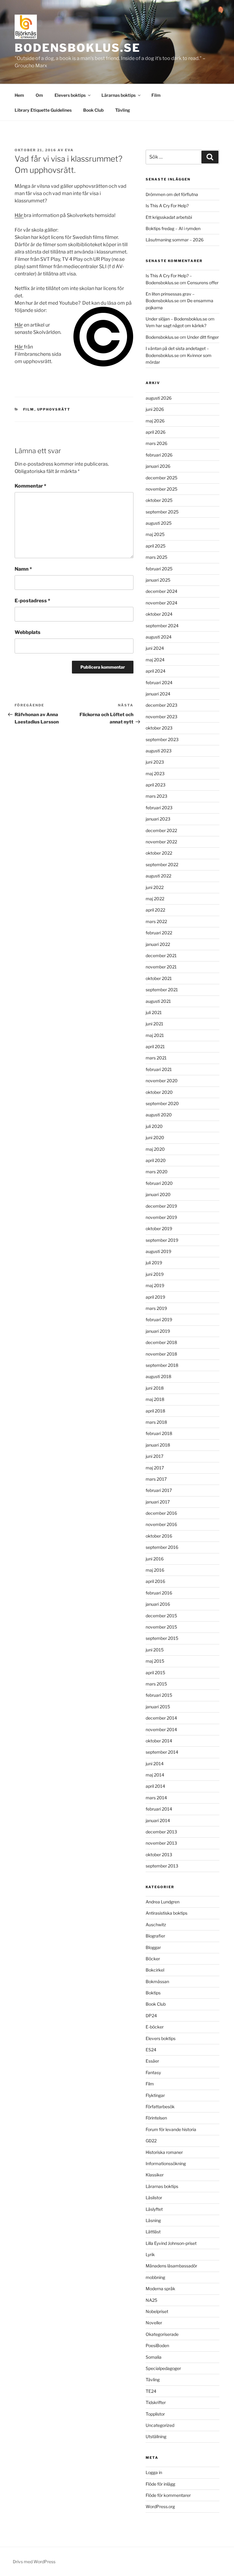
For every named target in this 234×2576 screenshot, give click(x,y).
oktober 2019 (159, 1228)
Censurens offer (203, 283)
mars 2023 (156, 796)
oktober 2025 (159, 500)
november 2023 (161, 717)
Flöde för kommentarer (168, 2495)
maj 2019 (155, 1285)
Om (39, 95)
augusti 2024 (159, 637)
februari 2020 (159, 1183)
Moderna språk (160, 2289)
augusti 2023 (159, 751)
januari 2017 (158, 1502)
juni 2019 (155, 1274)
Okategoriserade (162, 2334)
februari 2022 (159, 933)
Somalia (154, 2357)
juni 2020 (155, 1137)
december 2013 (161, 1832)
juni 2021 (154, 1024)
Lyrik (150, 2254)
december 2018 (161, 1342)
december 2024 (161, 591)
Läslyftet (154, 2209)
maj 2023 (155, 773)
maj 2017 (155, 1468)
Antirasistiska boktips (167, 1913)
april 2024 (156, 671)
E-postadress (32, 601)
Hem (19, 95)
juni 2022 (155, 887)
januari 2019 (158, 1331)
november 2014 (161, 1729)
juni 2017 (154, 1456)
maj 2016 (155, 1570)
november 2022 (161, 842)
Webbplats (28, 632)
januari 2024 (158, 694)
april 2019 (155, 1297)
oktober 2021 (159, 978)
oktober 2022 (159, 853)
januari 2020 (158, 1194)
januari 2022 (158, 944)
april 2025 (156, 546)
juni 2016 (155, 1559)
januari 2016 (158, 1604)
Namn (23, 569)
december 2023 (161, 705)
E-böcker (155, 2027)
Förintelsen (156, 2118)
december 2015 (161, 1616)
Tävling (123, 110)
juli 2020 (154, 1126)
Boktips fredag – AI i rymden (173, 228)
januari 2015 (158, 1707)
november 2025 (161, 489)
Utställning (156, 2436)
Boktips (153, 1993)
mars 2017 (156, 1479)
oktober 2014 (159, 1741)
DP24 (151, 2016)
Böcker (153, 1959)
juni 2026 (155, 409)
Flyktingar (155, 2095)
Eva (69, 150)
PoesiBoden (157, 2345)
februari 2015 (159, 1695)
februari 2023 (159, 808)
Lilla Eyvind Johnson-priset (171, 2243)
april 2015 (155, 1673)
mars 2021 (156, 1058)
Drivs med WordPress (34, 2562)
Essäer (152, 2061)
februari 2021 (159, 1069)
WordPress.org (160, 2506)
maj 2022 (155, 899)
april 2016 (155, 1581)
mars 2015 (156, 1684)
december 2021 (161, 956)
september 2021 (162, 990)
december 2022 (161, 830)
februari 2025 (159, 569)
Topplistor (155, 2414)
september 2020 (162, 1103)
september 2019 (162, 1240)
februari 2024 (159, 682)
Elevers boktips (70, 95)
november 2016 (161, 1524)
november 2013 (161, 1843)
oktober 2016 (159, 1536)
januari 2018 (158, 1445)
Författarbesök (160, 2107)
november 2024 (161, 603)
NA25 (151, 2300)
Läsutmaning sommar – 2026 (175, 240)
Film (156, 95)
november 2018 (161, 1354)
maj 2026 (155, 421)
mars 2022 (156, 921)
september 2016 (162, 1547)
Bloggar (153, 1947)
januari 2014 (158, 1820)
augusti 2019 (158, 1251)
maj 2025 (155, 534)
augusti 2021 (158, 1001)
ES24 (151, 2050)
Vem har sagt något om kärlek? (176, 325)
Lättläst (153, 2232)
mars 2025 (156, 557)
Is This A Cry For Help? (167, 206)
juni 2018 (155, 1388)
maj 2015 (155, 1661)
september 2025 (162, 512)
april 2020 (156, 1160)
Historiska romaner (164, 2152)
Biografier (155, 1936)
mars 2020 (157, 1172)
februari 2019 (159, 1319)
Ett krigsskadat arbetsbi (169, 217)
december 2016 (161, 1513)
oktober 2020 (159, 1092)
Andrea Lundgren (163, 1902)
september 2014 (162, 1752)
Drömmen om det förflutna (172, 194)
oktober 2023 (159, 728)
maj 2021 (155, 1035)
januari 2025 (158, 580)
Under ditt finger (203, 337)
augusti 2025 (159, 523)
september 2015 (162, 1638)
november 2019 (161, 1217)
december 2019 (161, 1206)
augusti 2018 (158, 1376)
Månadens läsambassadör (171, 2266)
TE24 (151, 2391)
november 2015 (161, 1627)
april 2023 (156, 785)
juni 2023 (155, 762)
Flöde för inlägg (160, 2484)
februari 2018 (159, 1433)
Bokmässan (157, 1981)
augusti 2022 (158, 876)
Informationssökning (166, 2163)
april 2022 (155, 910)
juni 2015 (155, 1650)
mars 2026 (156, 443)
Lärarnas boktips (119, 95)
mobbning (155, 2277)
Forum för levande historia (171, 2129)
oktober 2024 (159, 614)
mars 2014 (156, 1798)
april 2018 (155, 1411)
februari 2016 (159, 1593)
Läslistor (154, 2198)
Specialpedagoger (163, 2368)
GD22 (151, 2141)
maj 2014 (155, 1775)
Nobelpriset (157, 2311)
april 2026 (156, 432)
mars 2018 (156, 1422)
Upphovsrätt (54, 409)
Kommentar (30, 486)
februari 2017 (159, 1490)
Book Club (93, 110)
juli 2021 (154, 1012)
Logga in (154, 2472)
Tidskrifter (156, 2402)
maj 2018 (155, 1399)
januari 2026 (158, 466)
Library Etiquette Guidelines (43, 110)
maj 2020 (155, 1149)
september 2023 (162, 739)
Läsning (153, 2220)
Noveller (154, 2323)
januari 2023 (158, 819)
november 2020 (162, 1081)
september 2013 (162, 1866)
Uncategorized (160, 2425)
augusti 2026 (159, 398)
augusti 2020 (159, 1115)
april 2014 (155, 1786)
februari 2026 (159, 455)
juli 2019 (154, 1263)
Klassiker (155, 2175)
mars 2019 (156, 1308)
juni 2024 (155, 648)
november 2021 (161, 967)
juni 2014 (155, 1764)
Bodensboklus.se (78, 48)
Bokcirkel (155, 1970)
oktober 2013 (159, 1855)
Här (19, 215)
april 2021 (155, 1046)
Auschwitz (156, 1925)
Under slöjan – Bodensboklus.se (176, 319)
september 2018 (162, 1365)
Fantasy (153, 2072)
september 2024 (162, 626)
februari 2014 (159, 1809)
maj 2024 (155, 660)
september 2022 (162, 864)
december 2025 (161, 478)
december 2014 (161, 1718)
